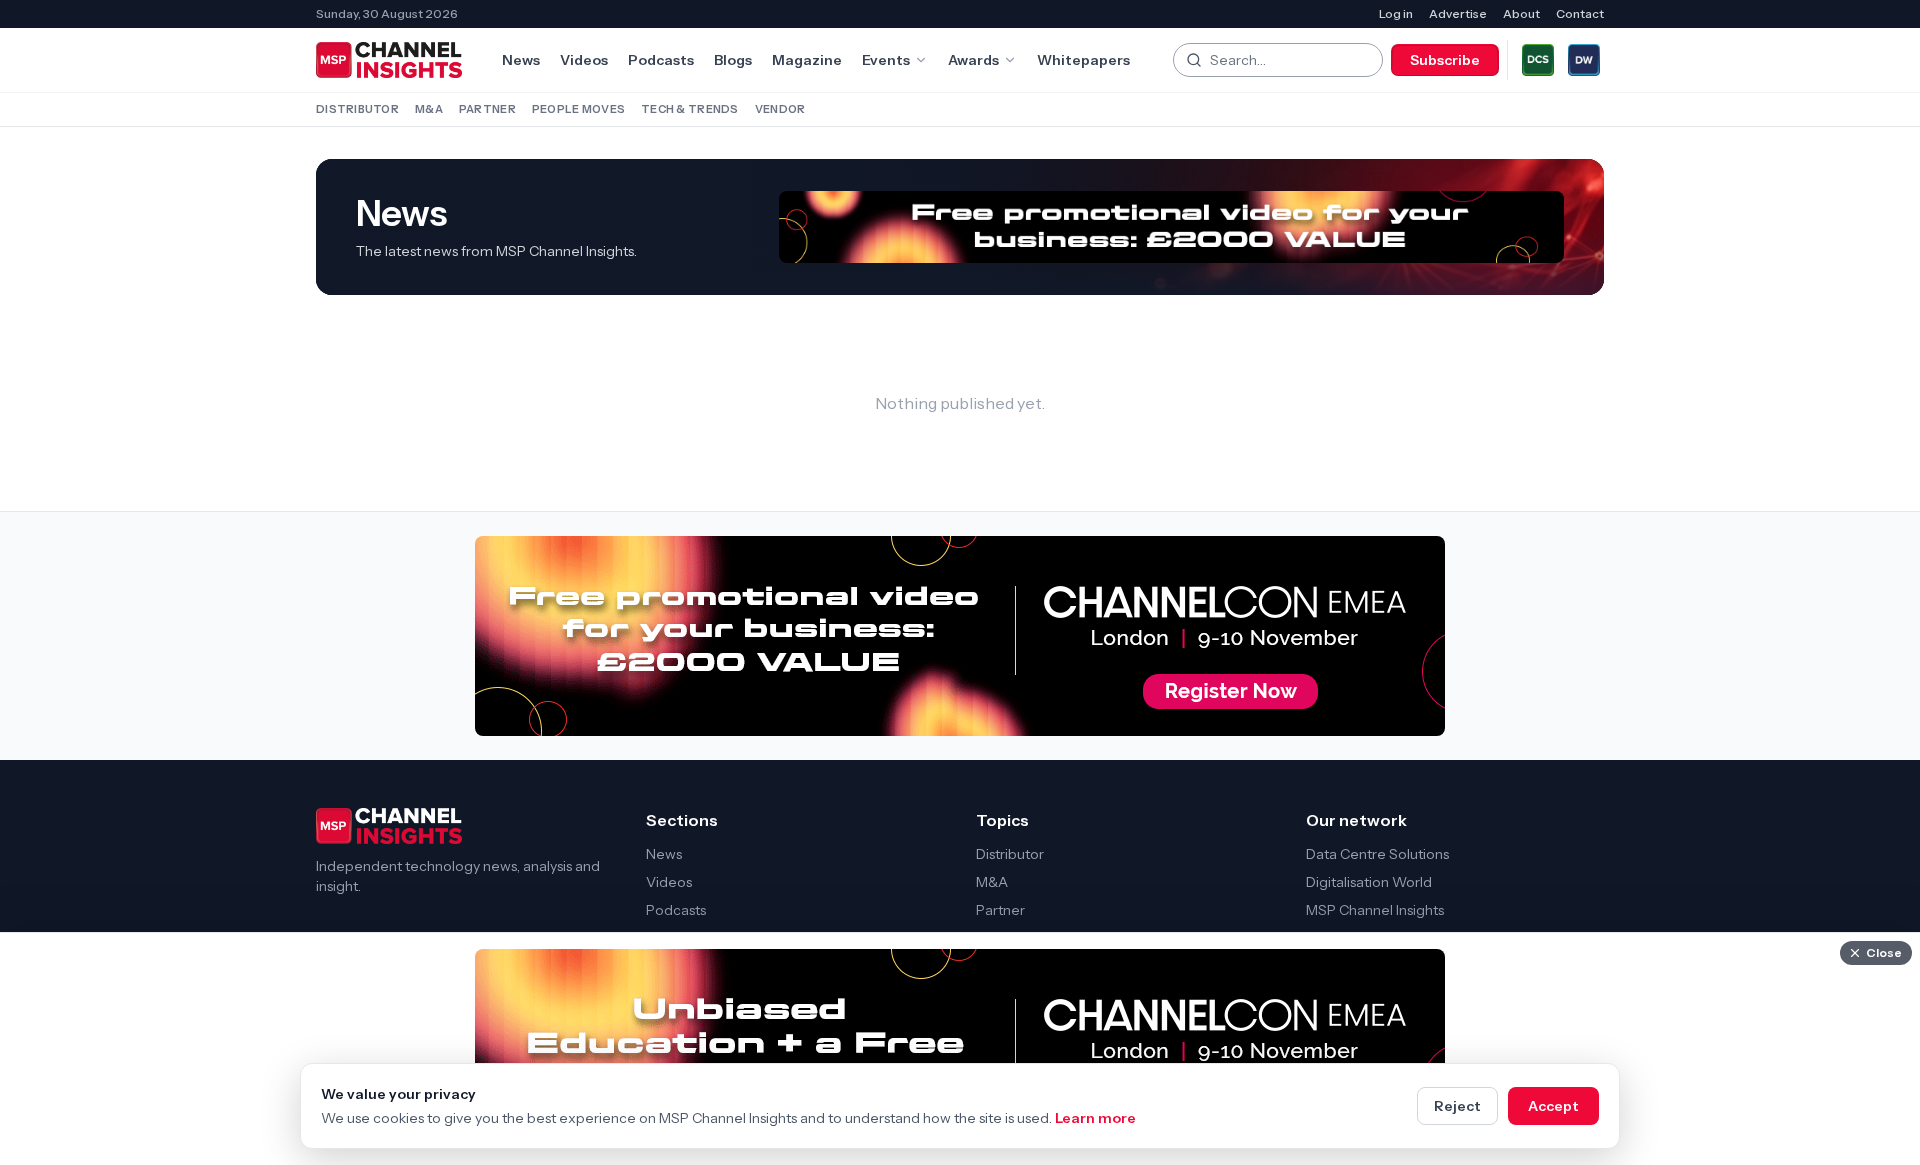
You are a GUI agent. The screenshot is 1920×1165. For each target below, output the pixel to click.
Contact (1580, 13)
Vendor (780, 109)
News (521, 60)
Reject (1457, 1106)
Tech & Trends (690, 109)
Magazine (807, 60)
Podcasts (661, 60)
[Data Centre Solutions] (1538, 60)
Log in (1396, 13)
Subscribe (1445, 60)
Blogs (733, 60)
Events (886, 60)
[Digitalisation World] (1584, 60)
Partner (487, 109)
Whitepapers (1083, 60)
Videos (584, 60)
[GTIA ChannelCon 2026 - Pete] (1171, 227)
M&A (429, 109)
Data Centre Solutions (1377, 854)
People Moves (578, 109)
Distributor (357, 109)
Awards (973, 60)
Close (1884, 952)
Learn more (1095, 1118)
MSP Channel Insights (1375, 910)
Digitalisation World (1369, 882)
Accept (1553, 1106)
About (1521, 13)
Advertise (1458, 13)
